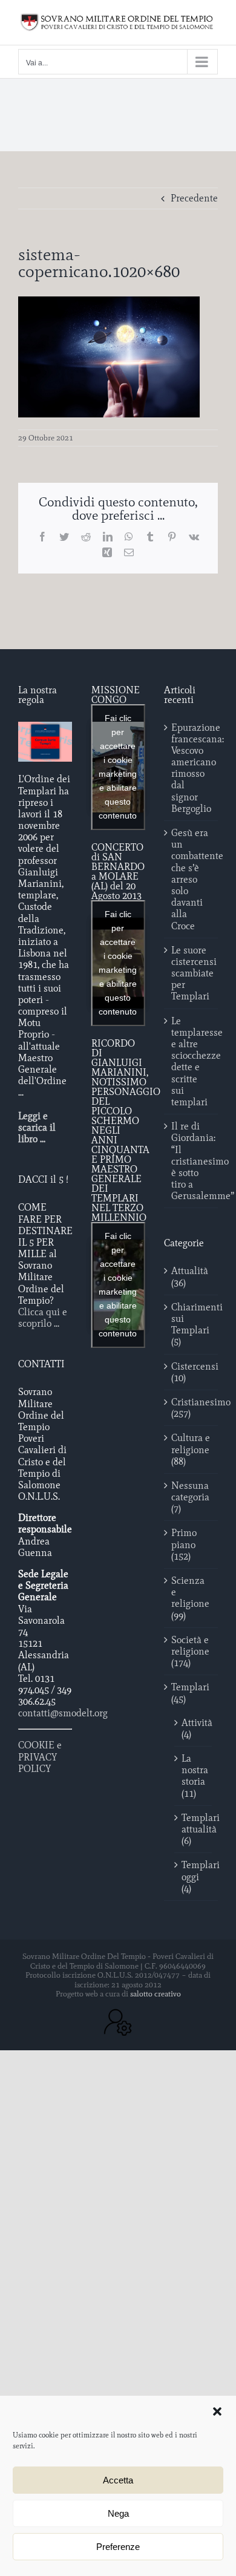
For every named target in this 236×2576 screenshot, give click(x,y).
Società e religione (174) (190, 1651)
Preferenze (118, 2547)
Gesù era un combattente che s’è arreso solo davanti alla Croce (192, 879)
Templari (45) (190, 1693)
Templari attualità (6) (194, 1829)
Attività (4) (194, 1728)
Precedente (194, 198)
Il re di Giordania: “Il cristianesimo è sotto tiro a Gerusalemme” (192, 1161)
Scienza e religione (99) (190, 1598)
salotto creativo (156, 1994)
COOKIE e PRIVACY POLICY (40, 1757)
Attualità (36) (190, 1277)
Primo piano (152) (184, 1544)
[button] (217, 2411)
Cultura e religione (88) (191, 1449)
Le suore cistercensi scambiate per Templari (192, 973)
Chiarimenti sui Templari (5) (192, 1325)
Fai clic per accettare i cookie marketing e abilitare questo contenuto (118, 767)
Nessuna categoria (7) (190, 1497)
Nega (118, 2513)
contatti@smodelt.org (63, 1713)
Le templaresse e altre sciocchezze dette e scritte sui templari (192, 1061)
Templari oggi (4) (194, 1876)
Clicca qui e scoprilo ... (43, 1318)
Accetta (118, 2480)
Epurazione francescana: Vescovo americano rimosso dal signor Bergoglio (192, 768)
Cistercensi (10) (192, 1372)
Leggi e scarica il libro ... (37, 1127)
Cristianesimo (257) (192, 1408)
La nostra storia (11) (194, 1776)
